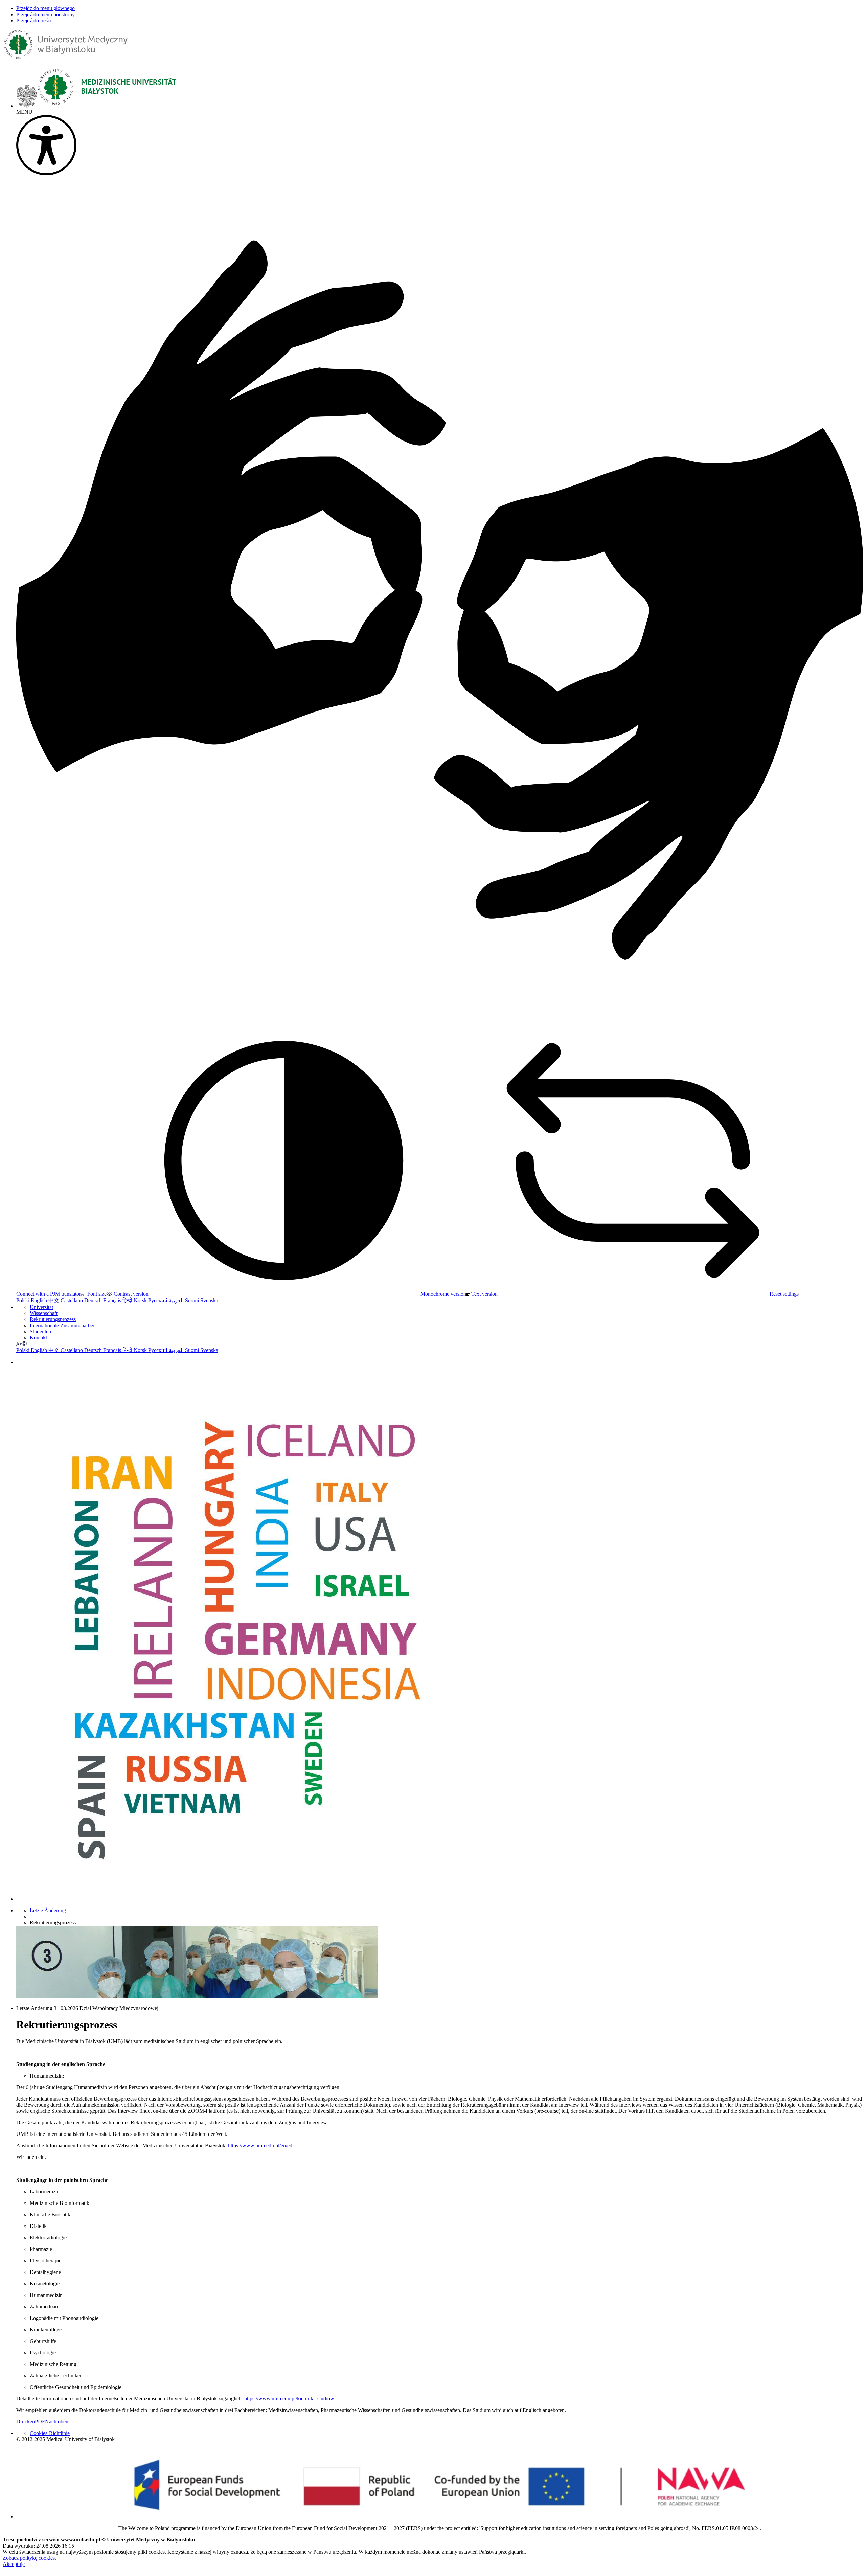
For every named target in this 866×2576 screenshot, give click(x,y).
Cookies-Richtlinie (50, 2433)
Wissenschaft (44, 1313)
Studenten (40, 1331)
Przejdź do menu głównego (45, 8)
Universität (41, 1307)
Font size (96, 1294)
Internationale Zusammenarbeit (63, 1325)
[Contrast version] (24, 1344)
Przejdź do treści (34, 20)
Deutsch (94, 1300)
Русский (158, 1300)
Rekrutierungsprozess (53, 1319)
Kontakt (38, 1338)
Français (113, 1300)
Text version (484, 1294)
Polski (24, 1300)
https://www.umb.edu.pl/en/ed (260, 2145)
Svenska (209, 1300)
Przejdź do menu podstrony (45, 14)
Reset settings (783, 1294)
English (40, 1300)
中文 (54, 1300)
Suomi (193, 1300)
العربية (177, 1300)
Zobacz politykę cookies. (29, 2558)
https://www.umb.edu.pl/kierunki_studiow (289, 2399)
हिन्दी (128, 1300)
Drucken (26, 2422)
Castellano (72, 1300)
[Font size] (19, 1344)
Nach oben (57, 2422)
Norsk (141, 1300)
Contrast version (130, 1294)
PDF (40, 2422)
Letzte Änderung (48, 1910)
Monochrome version (443, 1294)
